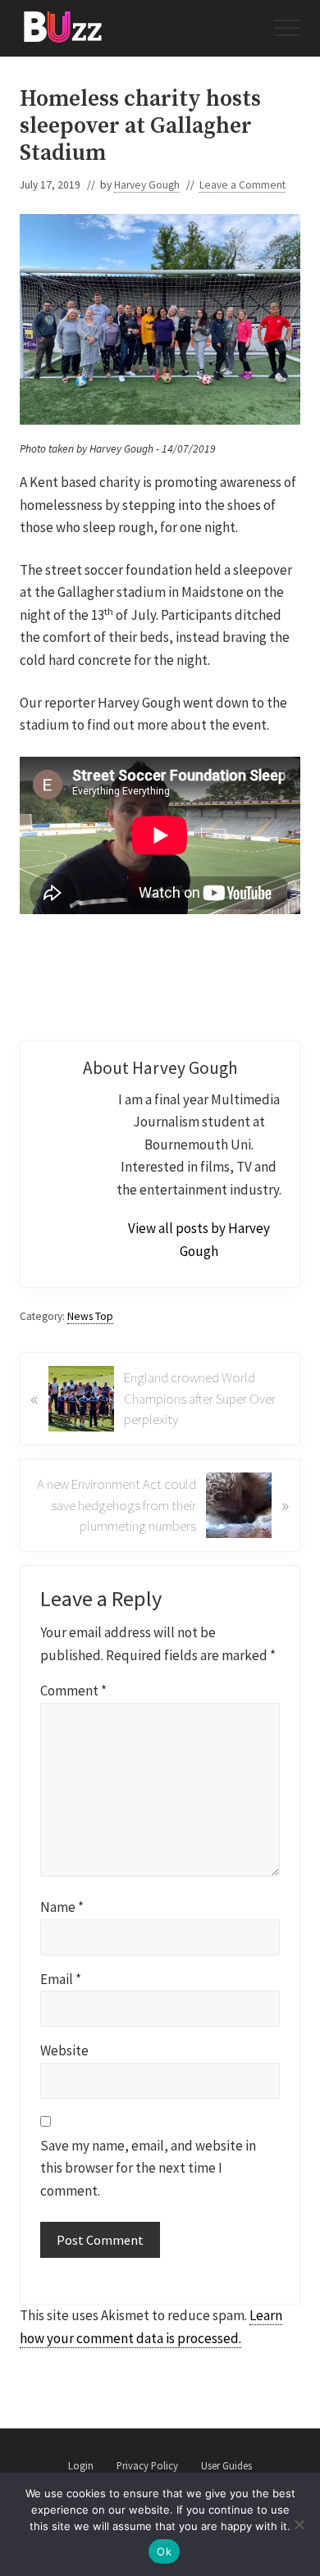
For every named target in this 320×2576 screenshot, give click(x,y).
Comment (73, 1691)
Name (62, 1907)
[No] (299, 2524)
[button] (287, 28)
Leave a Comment (242, 185)
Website (64, 2050)
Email (61, 1979)
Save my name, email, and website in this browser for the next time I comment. (148, 2168)
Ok (164, 2551)
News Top (90, 1316)
